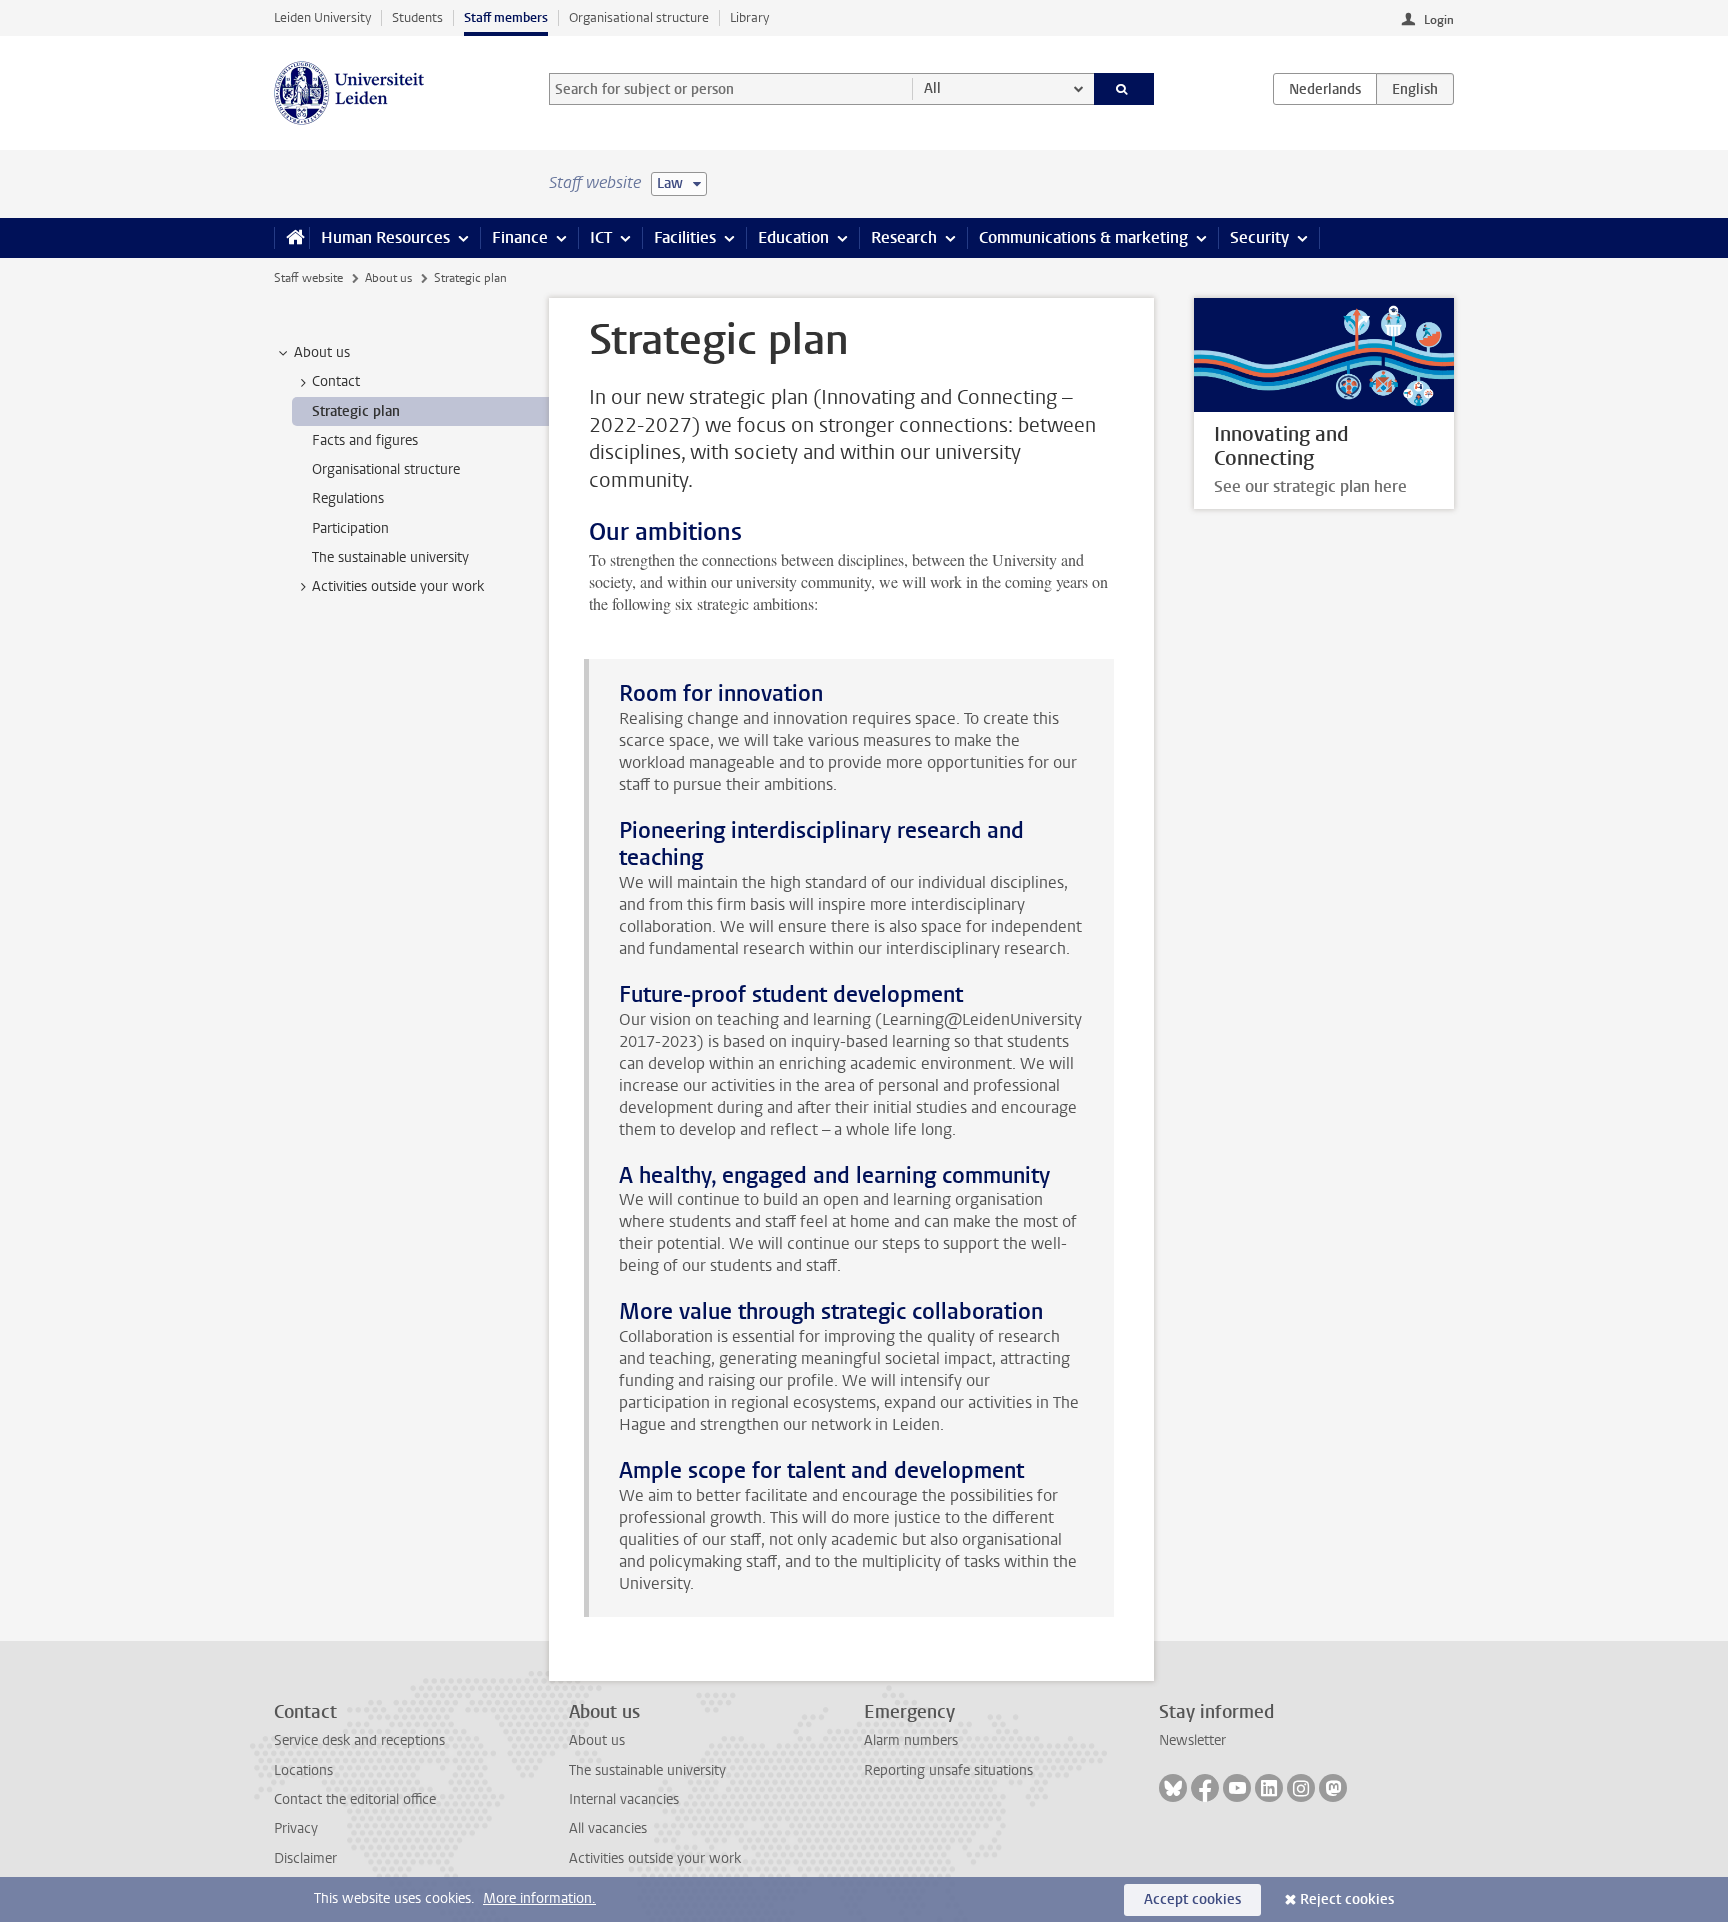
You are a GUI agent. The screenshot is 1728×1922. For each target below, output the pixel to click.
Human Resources (385, 237)
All (932, 88)
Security (1259, 237)
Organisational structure (639, 17)
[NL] (1325, 89)
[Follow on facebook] (1205, 1788)
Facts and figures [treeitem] (365, 440)
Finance (520, 237)
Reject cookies (1347, 1899)
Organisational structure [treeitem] (386, 469)
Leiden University (322, 17)
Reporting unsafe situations (948, 1770)
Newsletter (1192, 1740)
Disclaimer (305, 1858)
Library (749, 17)
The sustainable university (647, 1770)
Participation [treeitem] (350, 528)
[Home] (291, 238)
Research (904, 237)
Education (793, 237)
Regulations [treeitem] (348, 498)
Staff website (308, 278)
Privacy (296, 1828)
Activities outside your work (655, 1858)
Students (417, 17)
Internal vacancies (624, 1799)
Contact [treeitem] (336, 381)
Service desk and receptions (359, 1740)
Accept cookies (1192, 1899)
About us (388, 278)
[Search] (1124, 89)
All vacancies (608, 1828)
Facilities (685, 237)
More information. (539, 1898)
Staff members (506, 17)
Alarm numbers (911, 1740)
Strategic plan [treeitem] (356, 411)
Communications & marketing (1083, 237)
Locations (303, 1770)
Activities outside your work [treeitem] (398, 586)
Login (1439, 20)
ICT (601, 237)
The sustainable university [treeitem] (390, 557)
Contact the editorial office (355, 1799)
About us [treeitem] (322, 352)
